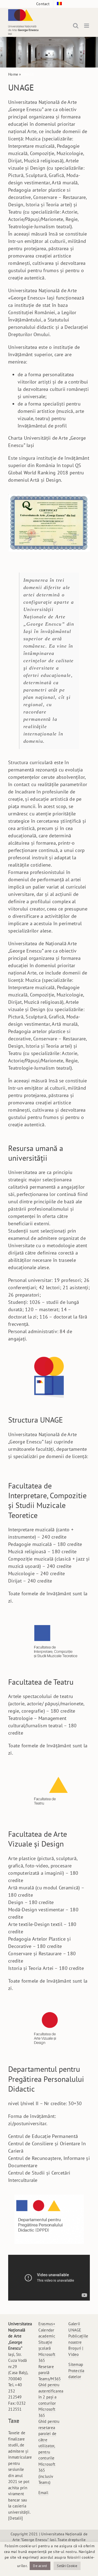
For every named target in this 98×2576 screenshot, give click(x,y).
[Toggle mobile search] (76, 26)
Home (13, 74)
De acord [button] (40, 2566)
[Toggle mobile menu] (87, 26)
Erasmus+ (47, 2324)
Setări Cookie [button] (67, 2566)
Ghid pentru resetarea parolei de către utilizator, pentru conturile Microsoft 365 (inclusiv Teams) (49, 2452)
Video (73, 2354)
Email (43, 2493)
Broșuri (75, 2348)
